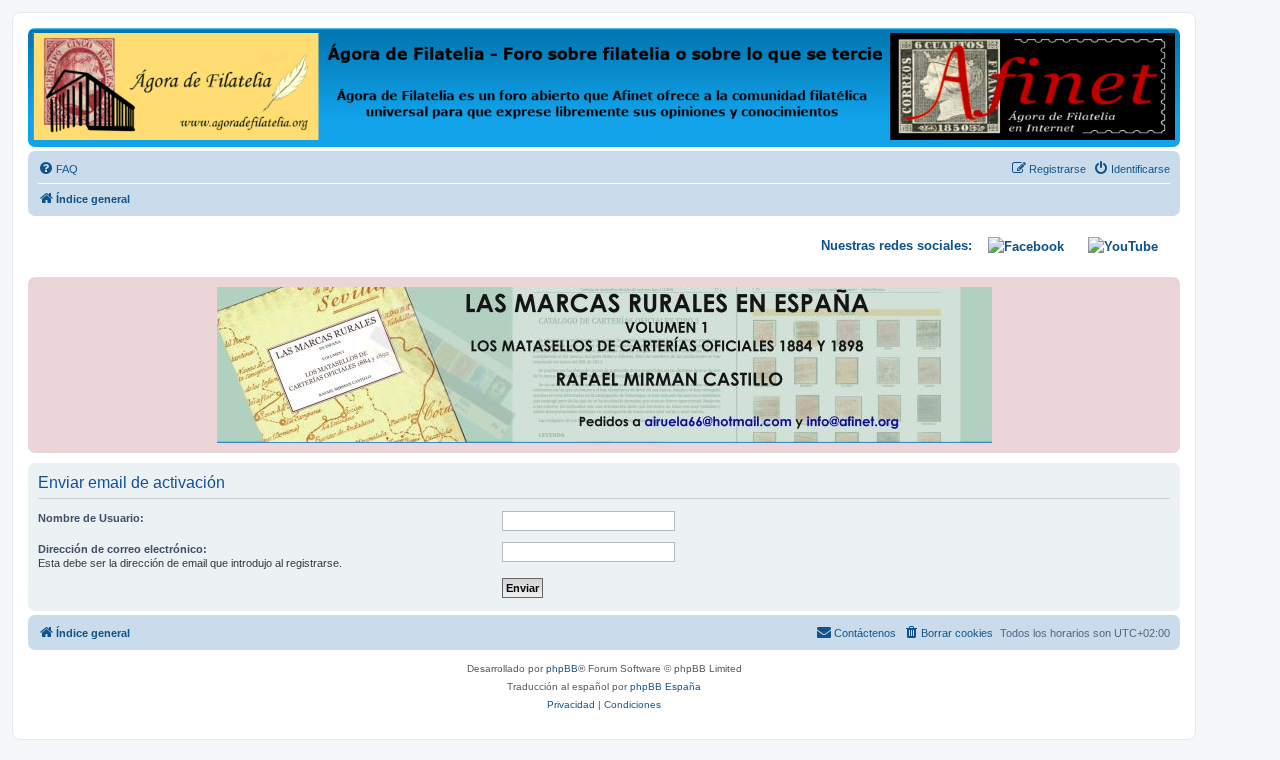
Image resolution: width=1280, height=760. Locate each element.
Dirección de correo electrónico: (122, 549)
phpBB (562, 668)
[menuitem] (58, 169)
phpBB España (665, 686)
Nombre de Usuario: (91, 518)
